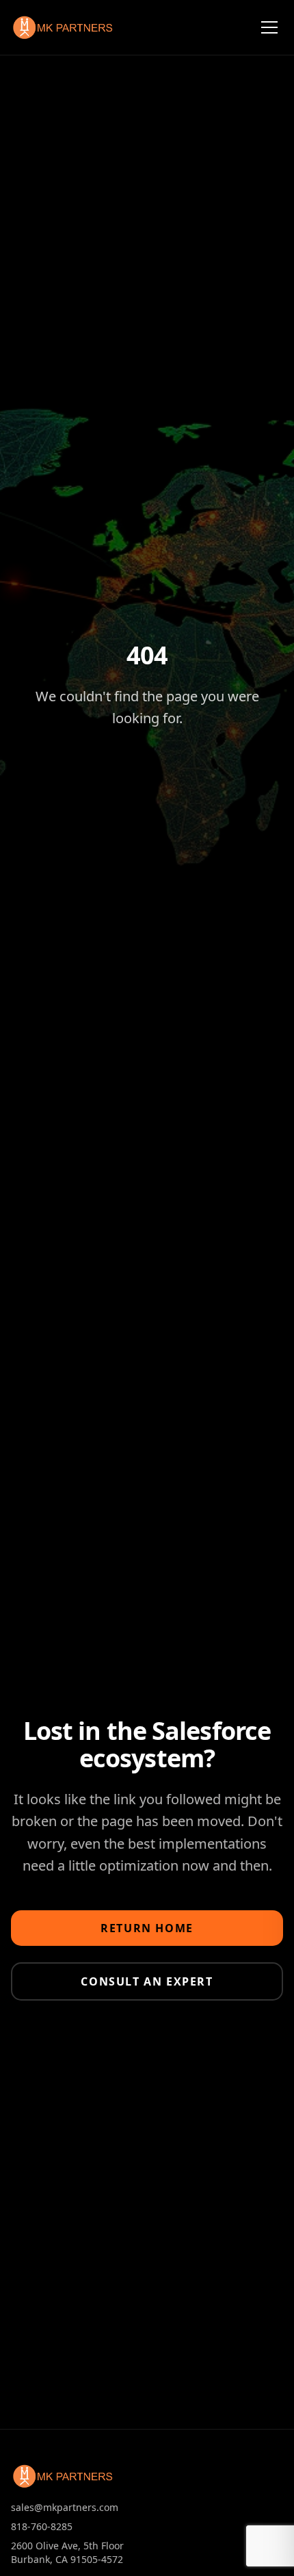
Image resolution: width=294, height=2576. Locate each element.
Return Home (147, 1928)
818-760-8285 (42, 2526)
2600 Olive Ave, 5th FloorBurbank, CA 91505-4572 (67, 2552)
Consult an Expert (147, 1981)
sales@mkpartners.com (65, 2507)
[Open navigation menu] (269, 27)
